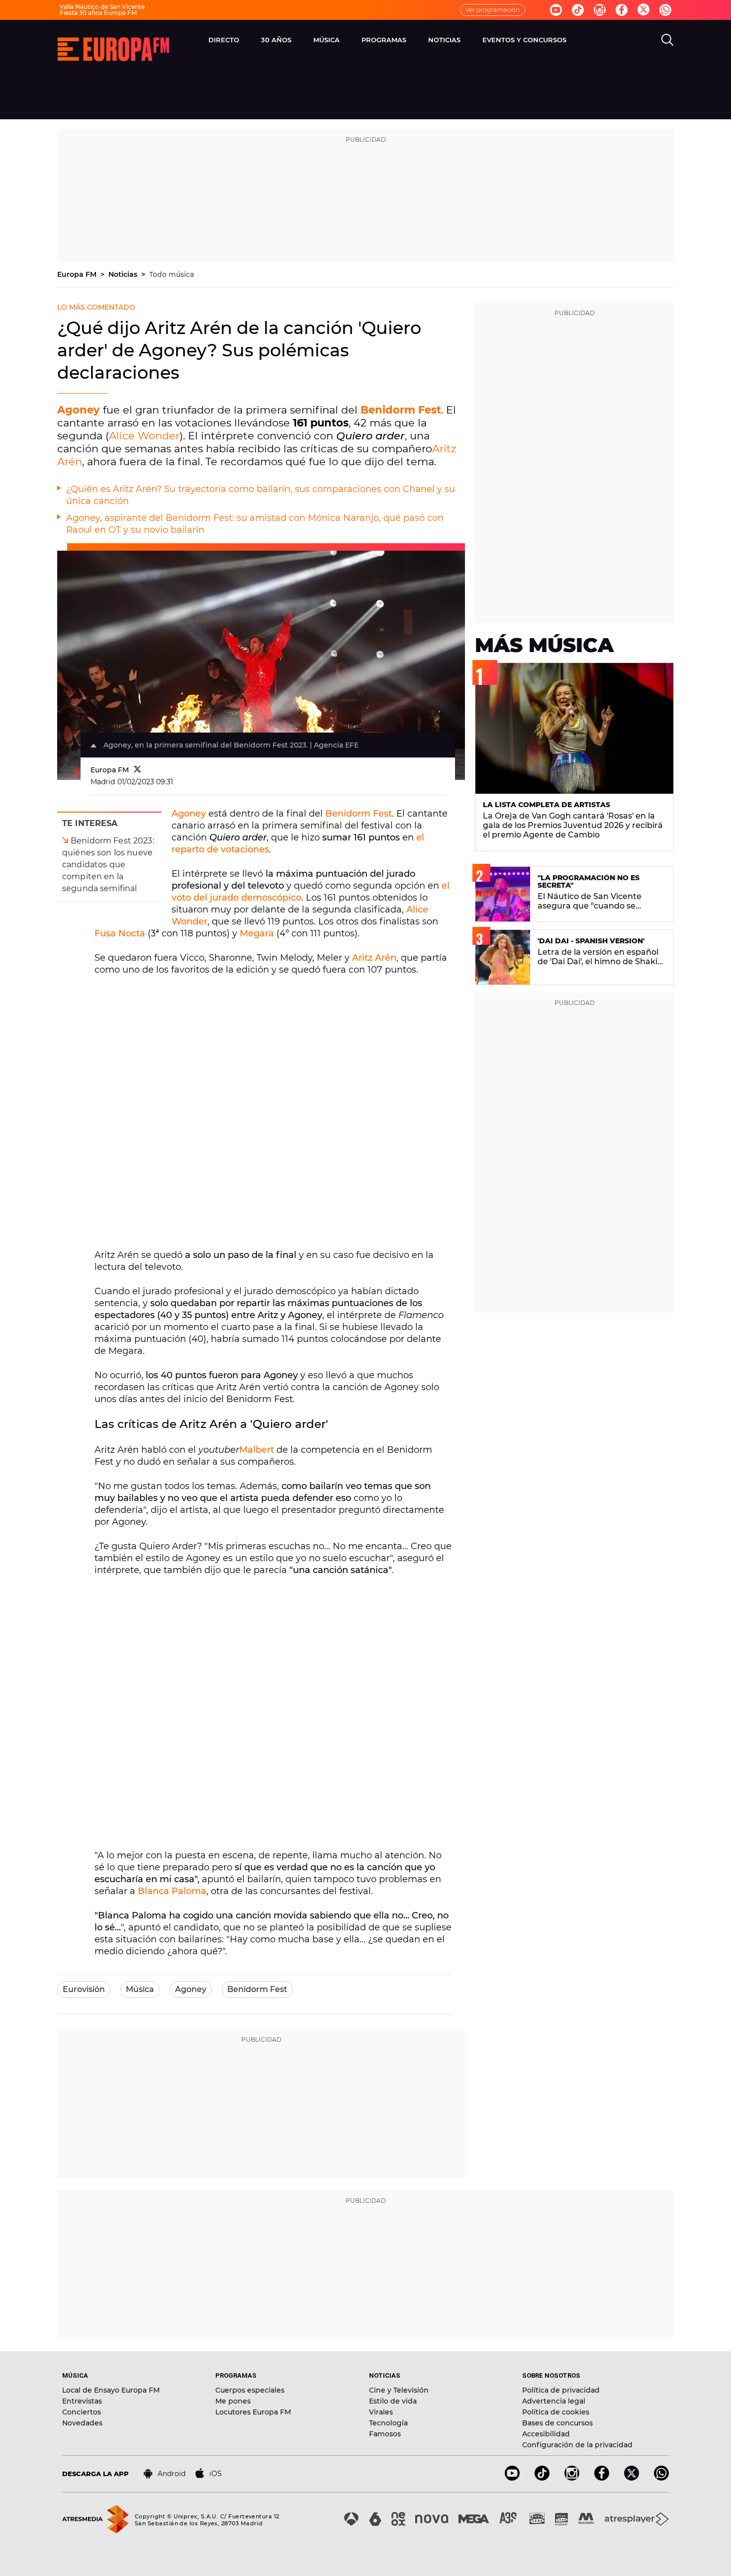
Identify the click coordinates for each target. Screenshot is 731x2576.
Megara (257, 933)
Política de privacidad (561, 2390)
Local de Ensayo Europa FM (111, 2390)
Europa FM (78, 274)
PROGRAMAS (384, 40)
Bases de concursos (557, 2423)
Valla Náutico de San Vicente (102, 7)
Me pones (233, 2401)
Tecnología (388, 2423)
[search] (667, 40)
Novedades (82, 2423)
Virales (381, 2412)
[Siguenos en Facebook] (622, 10)
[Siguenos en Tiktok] (578, 10)
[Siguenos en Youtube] (556, 10)
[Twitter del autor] (137, 770)
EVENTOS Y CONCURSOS (524, 40)
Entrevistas (82, 2401)
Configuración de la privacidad (577, 2445)
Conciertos (82, 2412)
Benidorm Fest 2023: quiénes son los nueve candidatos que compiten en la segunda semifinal (108, 865)
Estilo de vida (393, 2401)
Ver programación (493, 10)
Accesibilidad (546, 2434)
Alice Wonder (144, 436)
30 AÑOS (276, 40)
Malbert (257, 1450)
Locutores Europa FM (253, 2412)
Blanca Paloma (172, 1891)
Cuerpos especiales (250, 2390)
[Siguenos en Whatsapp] (665, 10)
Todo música (172, 274)
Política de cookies (556, 2412)
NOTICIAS (444, 40)
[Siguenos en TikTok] (542, 2478)
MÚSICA (326, 40)
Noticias (124, 274)
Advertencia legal (554, 2401)
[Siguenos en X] (632, 2478)
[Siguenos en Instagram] (600, 10)
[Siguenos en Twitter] (643, 10)
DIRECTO (224, 40)
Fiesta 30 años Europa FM (98, 13)
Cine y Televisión (399, 2390)
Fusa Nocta (120, 933)
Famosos (385, 2434)
